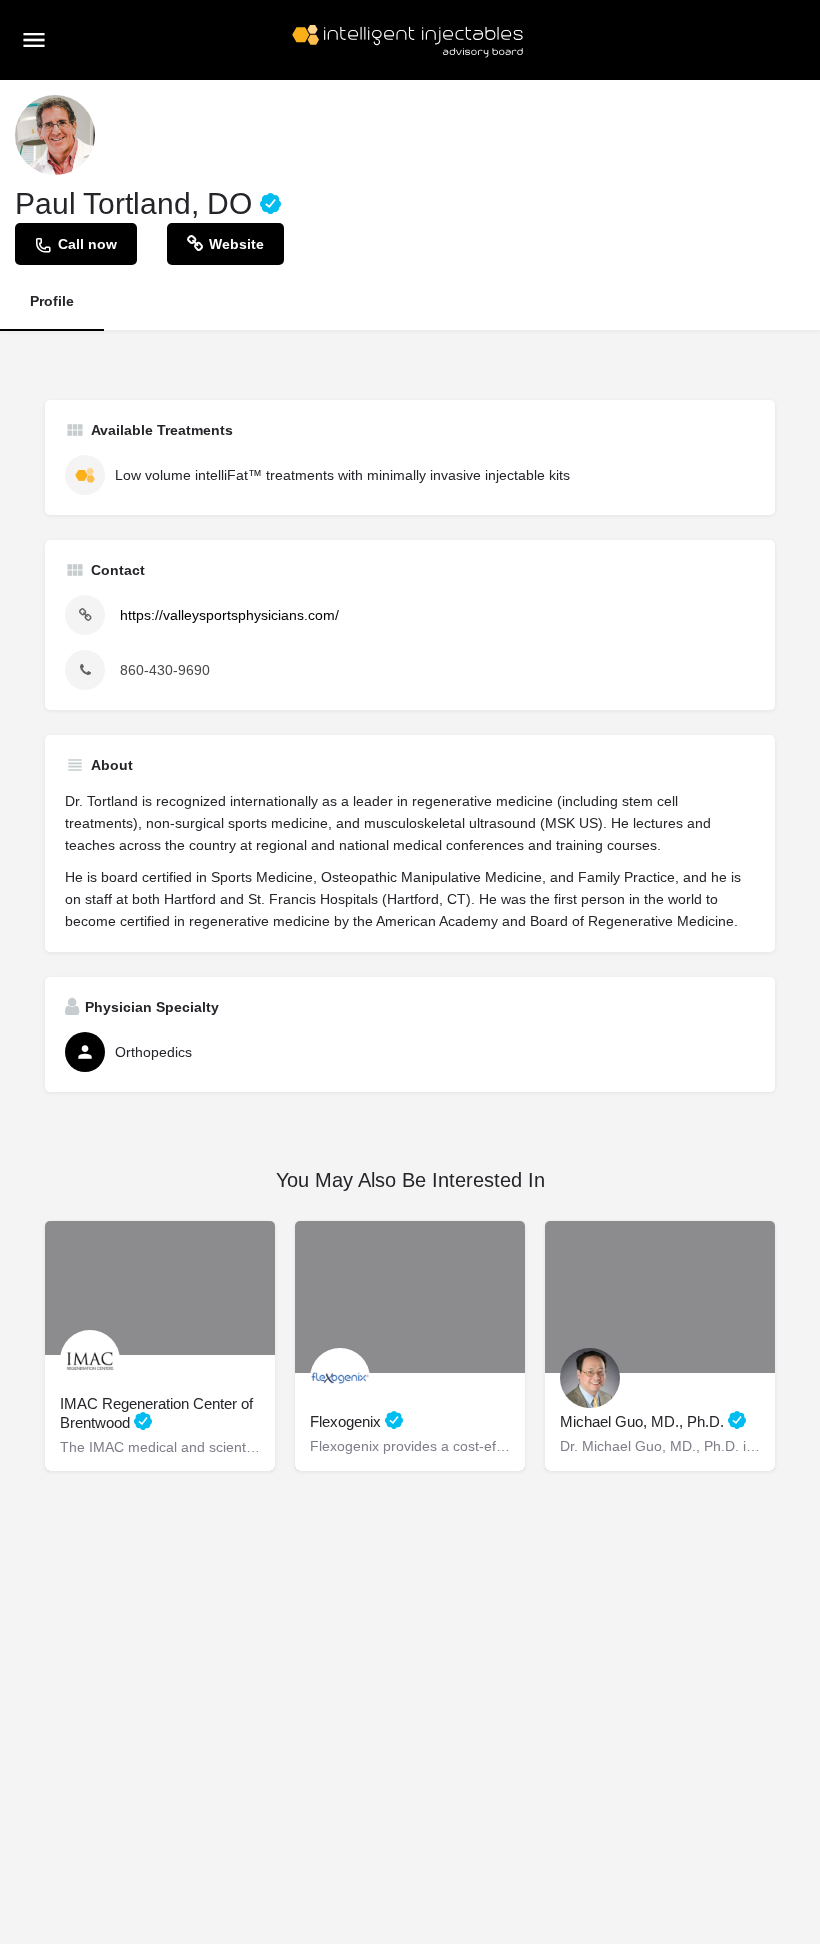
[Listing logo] (55, 135)
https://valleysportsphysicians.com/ (229, 615)
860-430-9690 (165, 670)
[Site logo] (409, 40)
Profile (52, 301)
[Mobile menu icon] (34, 39)
